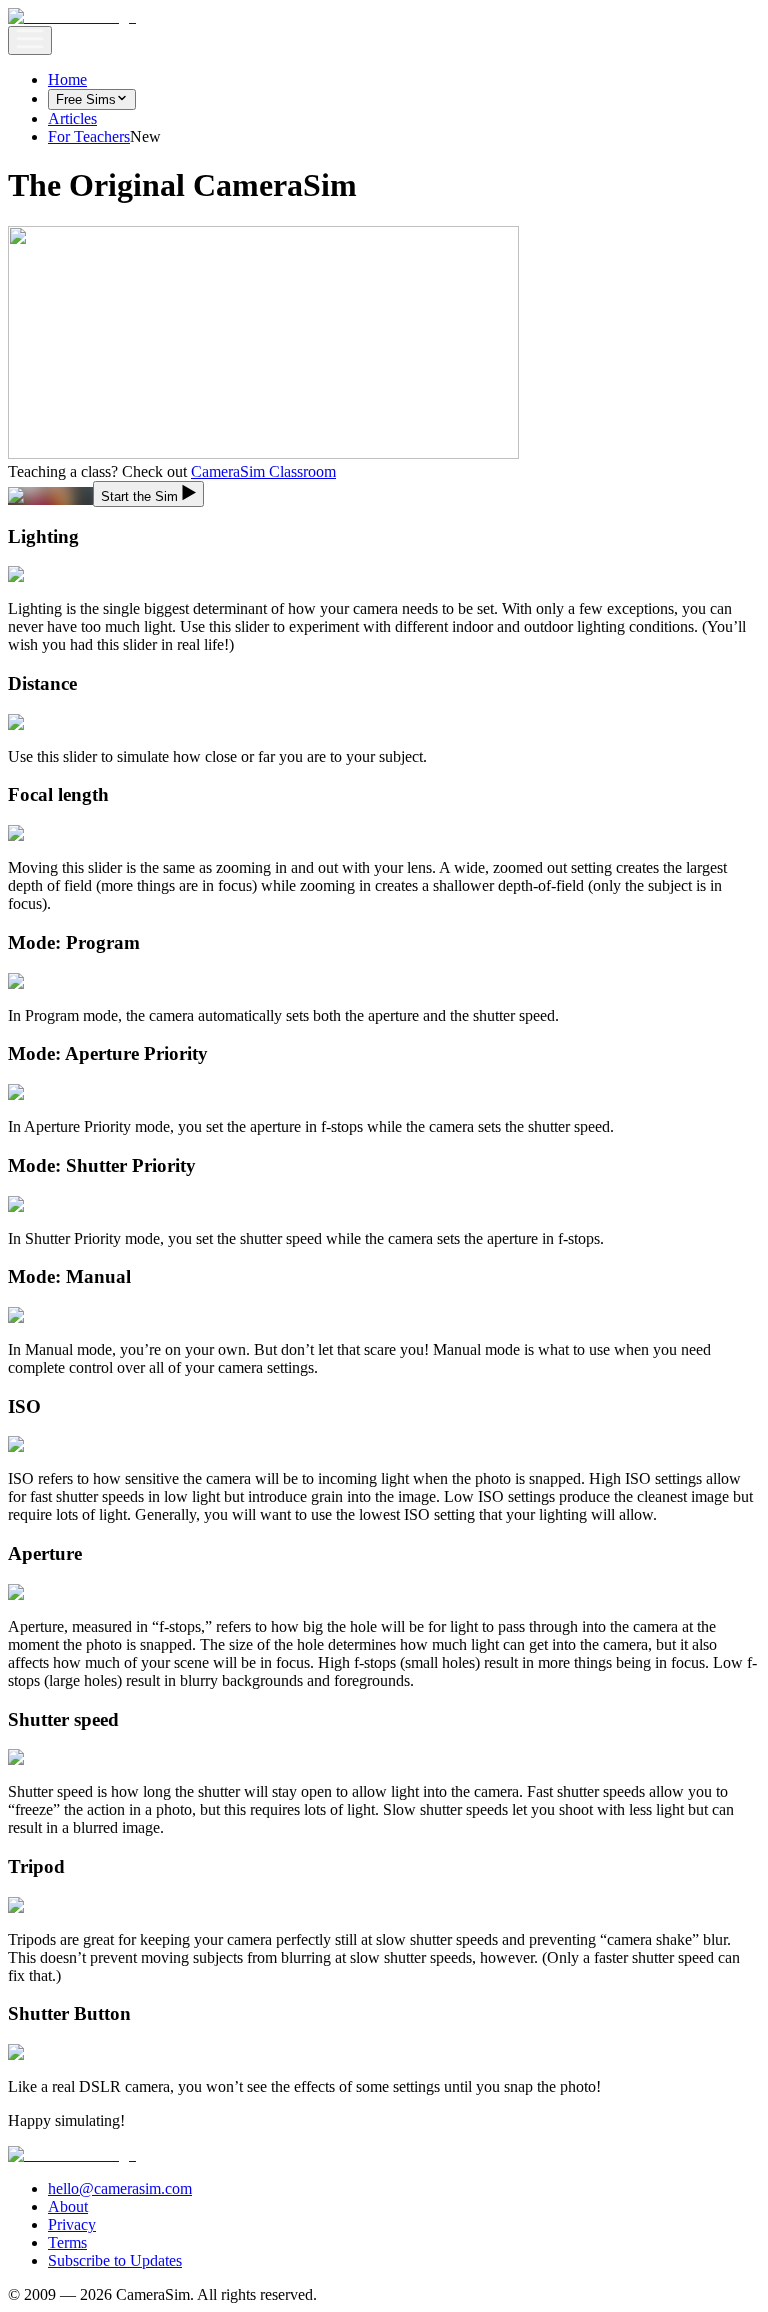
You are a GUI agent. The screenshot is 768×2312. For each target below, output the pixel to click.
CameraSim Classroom (263, 471)
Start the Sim (139, 496)
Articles (72, 118)
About (68, 2206)
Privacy (72, 2224)
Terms (67, 2242)
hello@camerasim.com (120, 2188)
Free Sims (86, 99)
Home (67, 79)
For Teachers (89, 136)
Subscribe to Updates (115, 2260)
